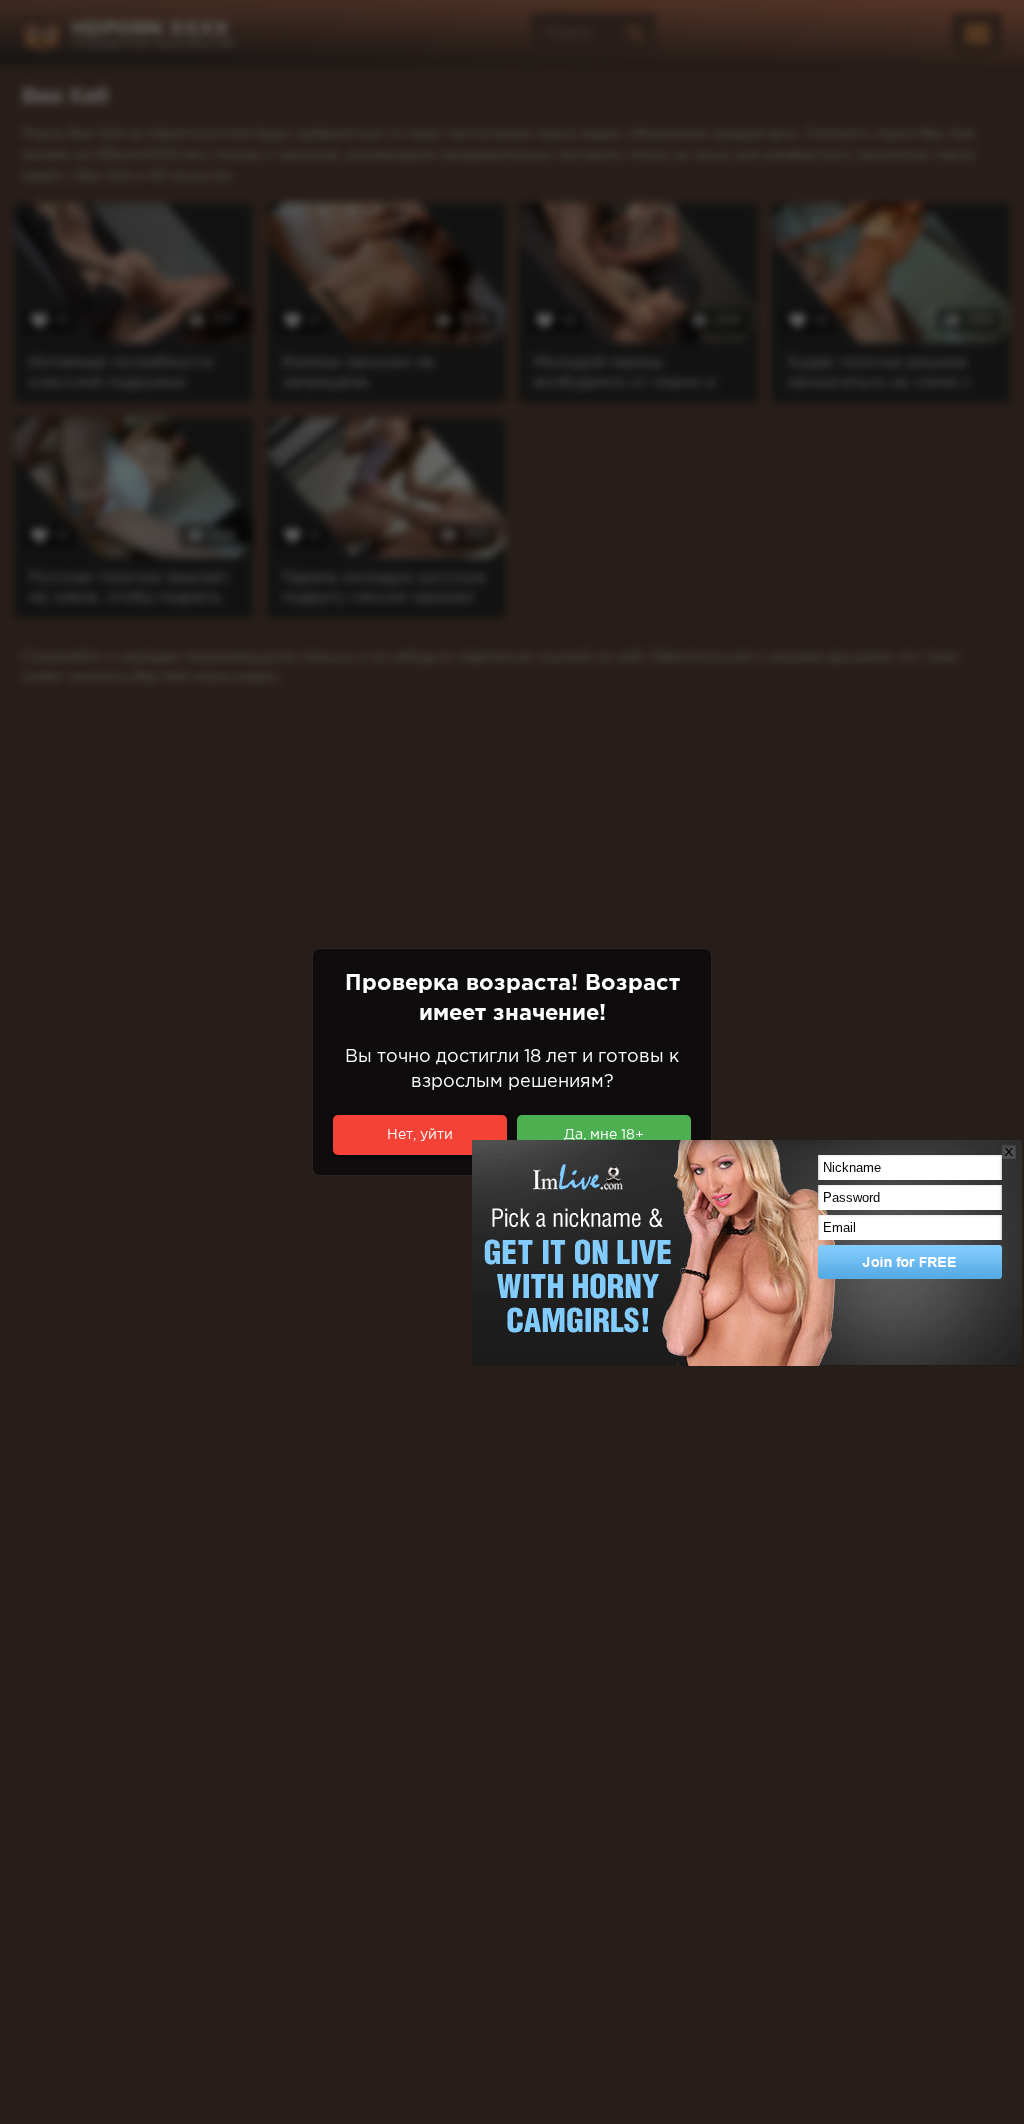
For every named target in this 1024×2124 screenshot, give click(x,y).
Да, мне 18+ (604, 1135)
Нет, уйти (420, 1135)
